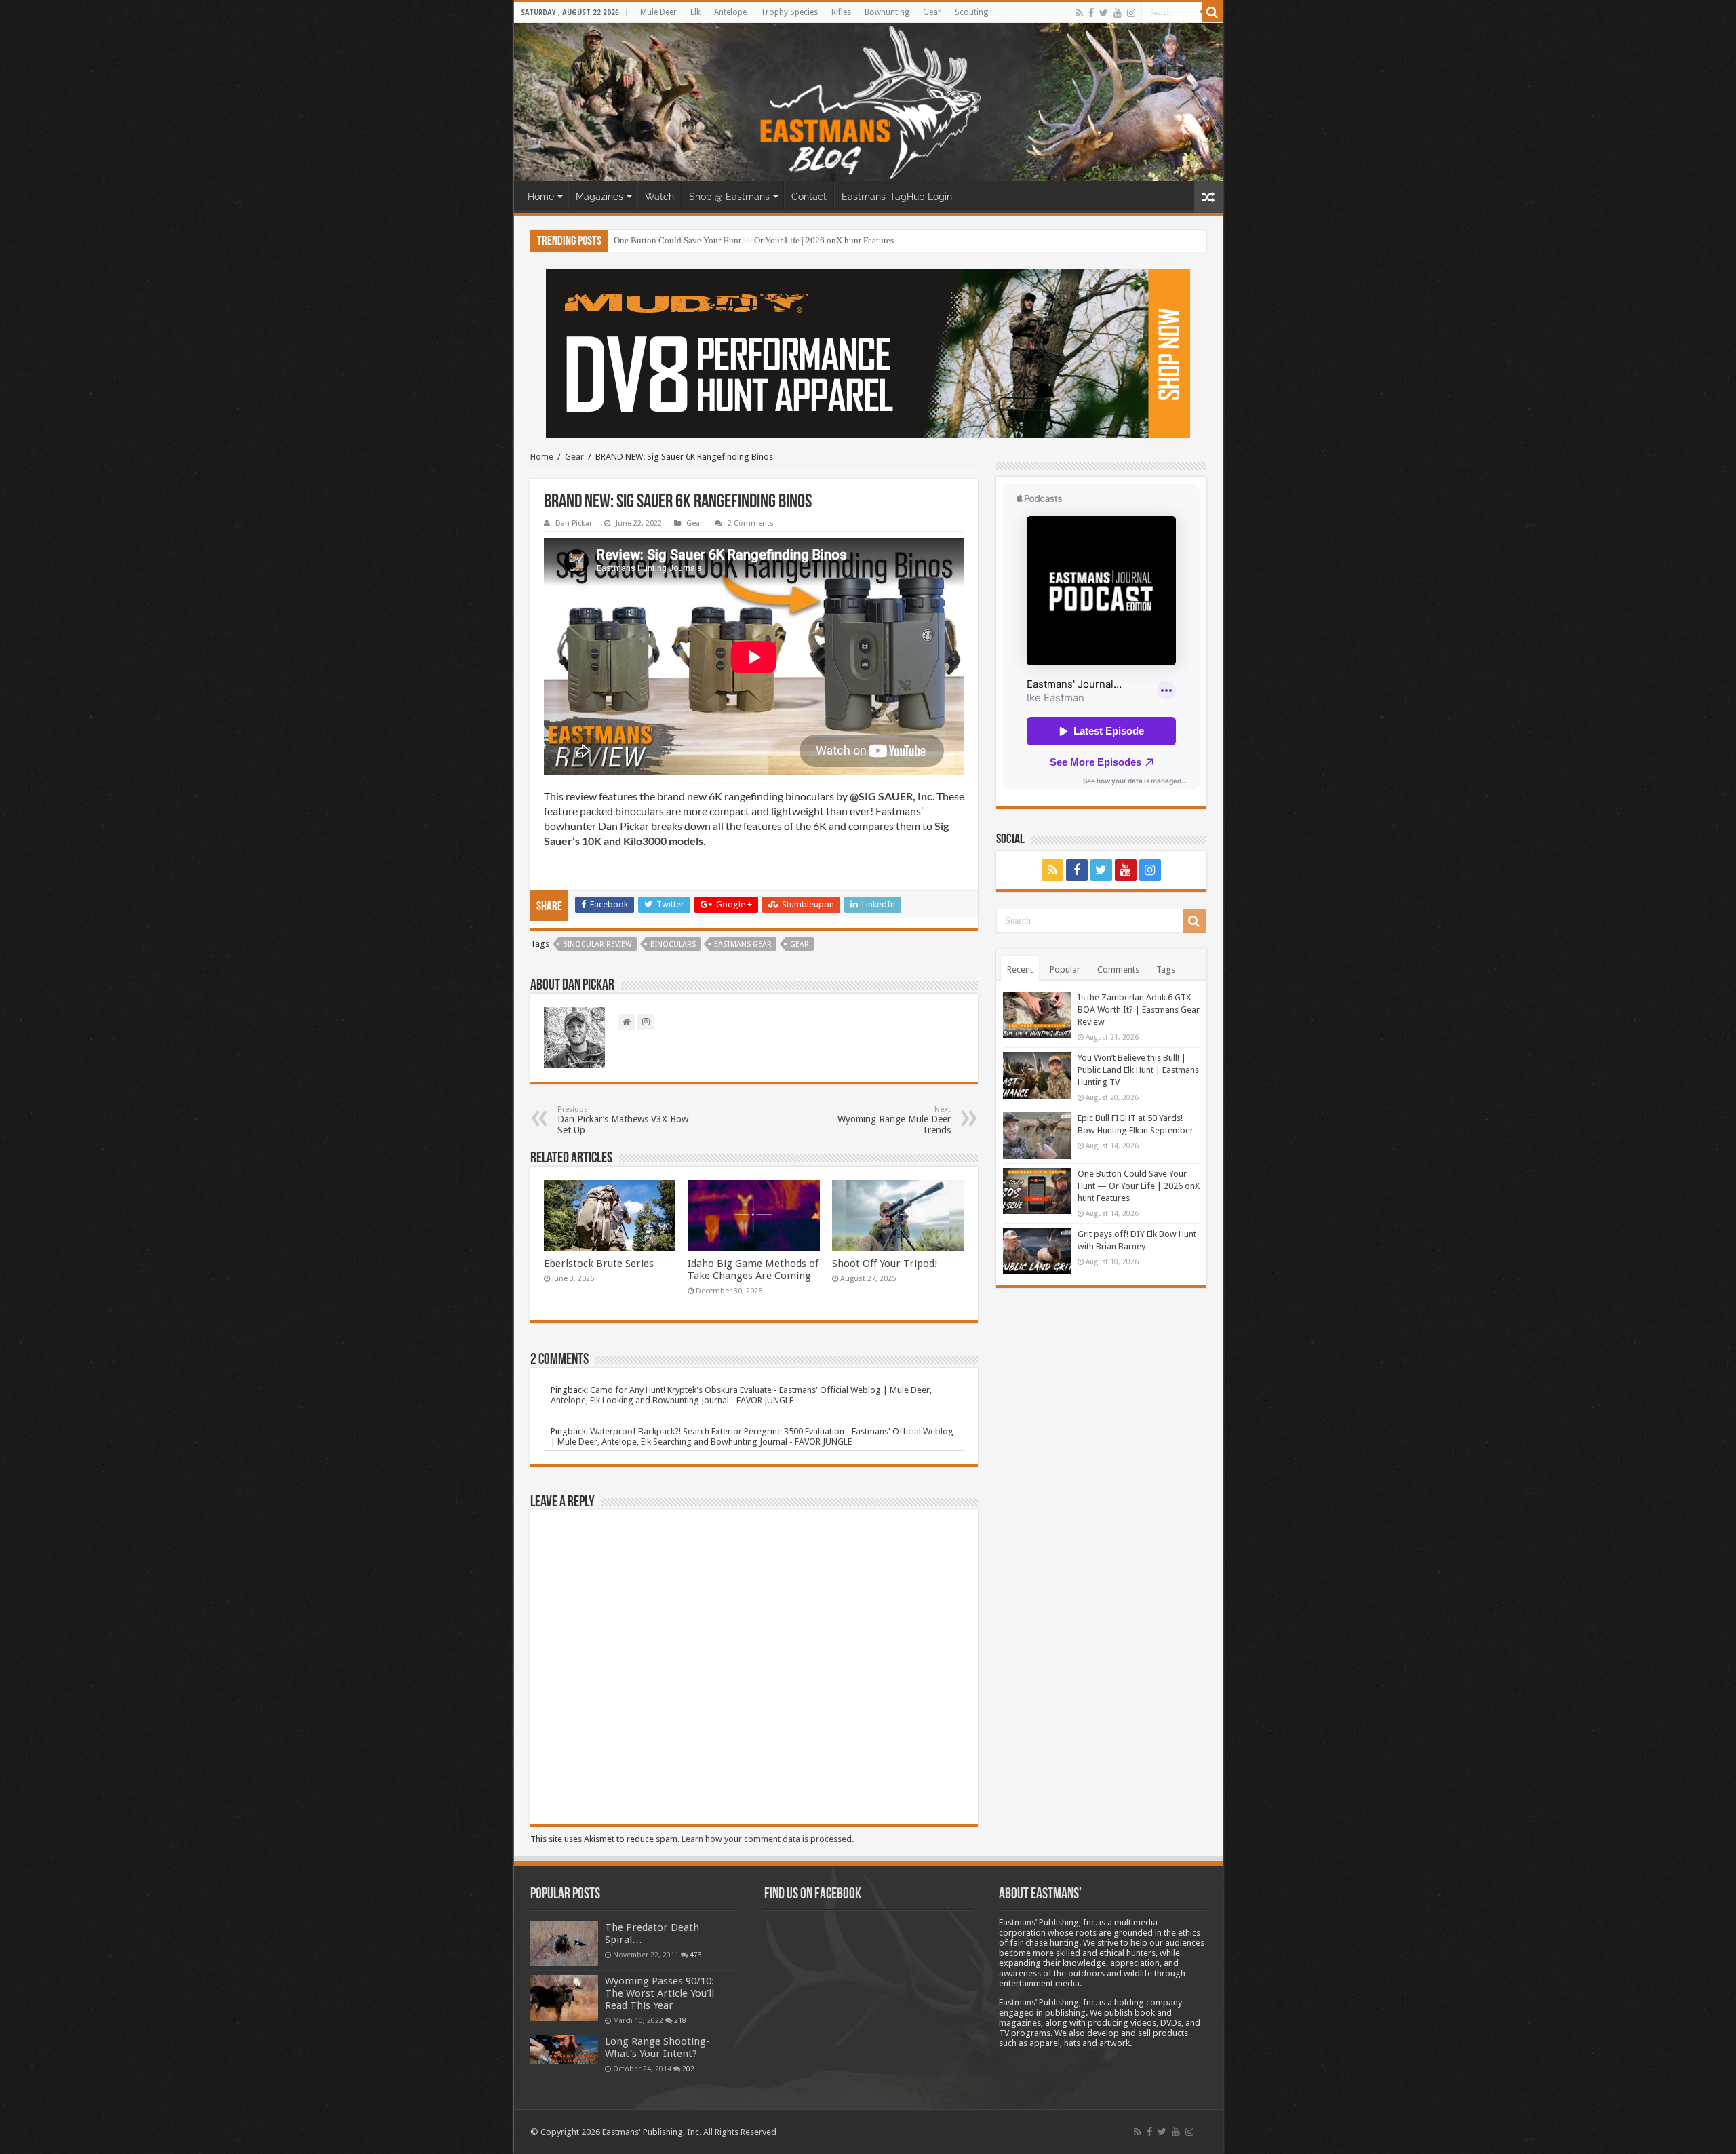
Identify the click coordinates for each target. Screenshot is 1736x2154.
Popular (1065, 970)
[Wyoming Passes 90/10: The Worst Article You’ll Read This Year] (564, 1998)
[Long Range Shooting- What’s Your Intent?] (564, 2050)
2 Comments (751, 523)
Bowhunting (887, 12)
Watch (659, 197)
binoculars (673, 944)
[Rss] (1079, 13)
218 (680, 2020)
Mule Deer (658, 12)
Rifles (841, 12)
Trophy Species (789, 12)
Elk (695, 12)
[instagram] (1131, 13)
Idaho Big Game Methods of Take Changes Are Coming (753, 1270)
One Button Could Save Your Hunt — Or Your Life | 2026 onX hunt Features (754, 240)
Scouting (971, 12)
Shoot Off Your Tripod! (885, 1264)
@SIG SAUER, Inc (891, 796)
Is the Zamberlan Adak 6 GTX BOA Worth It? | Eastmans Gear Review (1139, 1010)
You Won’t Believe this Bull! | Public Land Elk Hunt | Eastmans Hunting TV (1138, 1070)
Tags (1166, 970)
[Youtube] (1118, 13)
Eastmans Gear (743, 944)
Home (541, 197)
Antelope (730, 12)
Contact (809, 197)
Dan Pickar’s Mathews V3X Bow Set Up (623, 1120)
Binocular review (597, 944)
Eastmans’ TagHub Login (897, 197)
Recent (1020, 970)
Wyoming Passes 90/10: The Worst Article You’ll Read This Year (659, 1993)
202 (688, 2069)
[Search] (1212, 12)
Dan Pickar (574, 523)
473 (696, 1955)
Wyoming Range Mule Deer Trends (894, 1120)
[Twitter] (1104, 13)
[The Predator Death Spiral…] (564, 1944)
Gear (932, 12)
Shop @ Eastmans (729, 197)
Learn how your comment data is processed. (768, 1839)
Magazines (599, 197)
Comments (1118, 970)
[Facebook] (1091, 13)
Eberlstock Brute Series (599, 1264)
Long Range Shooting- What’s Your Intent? (657, 2048)
